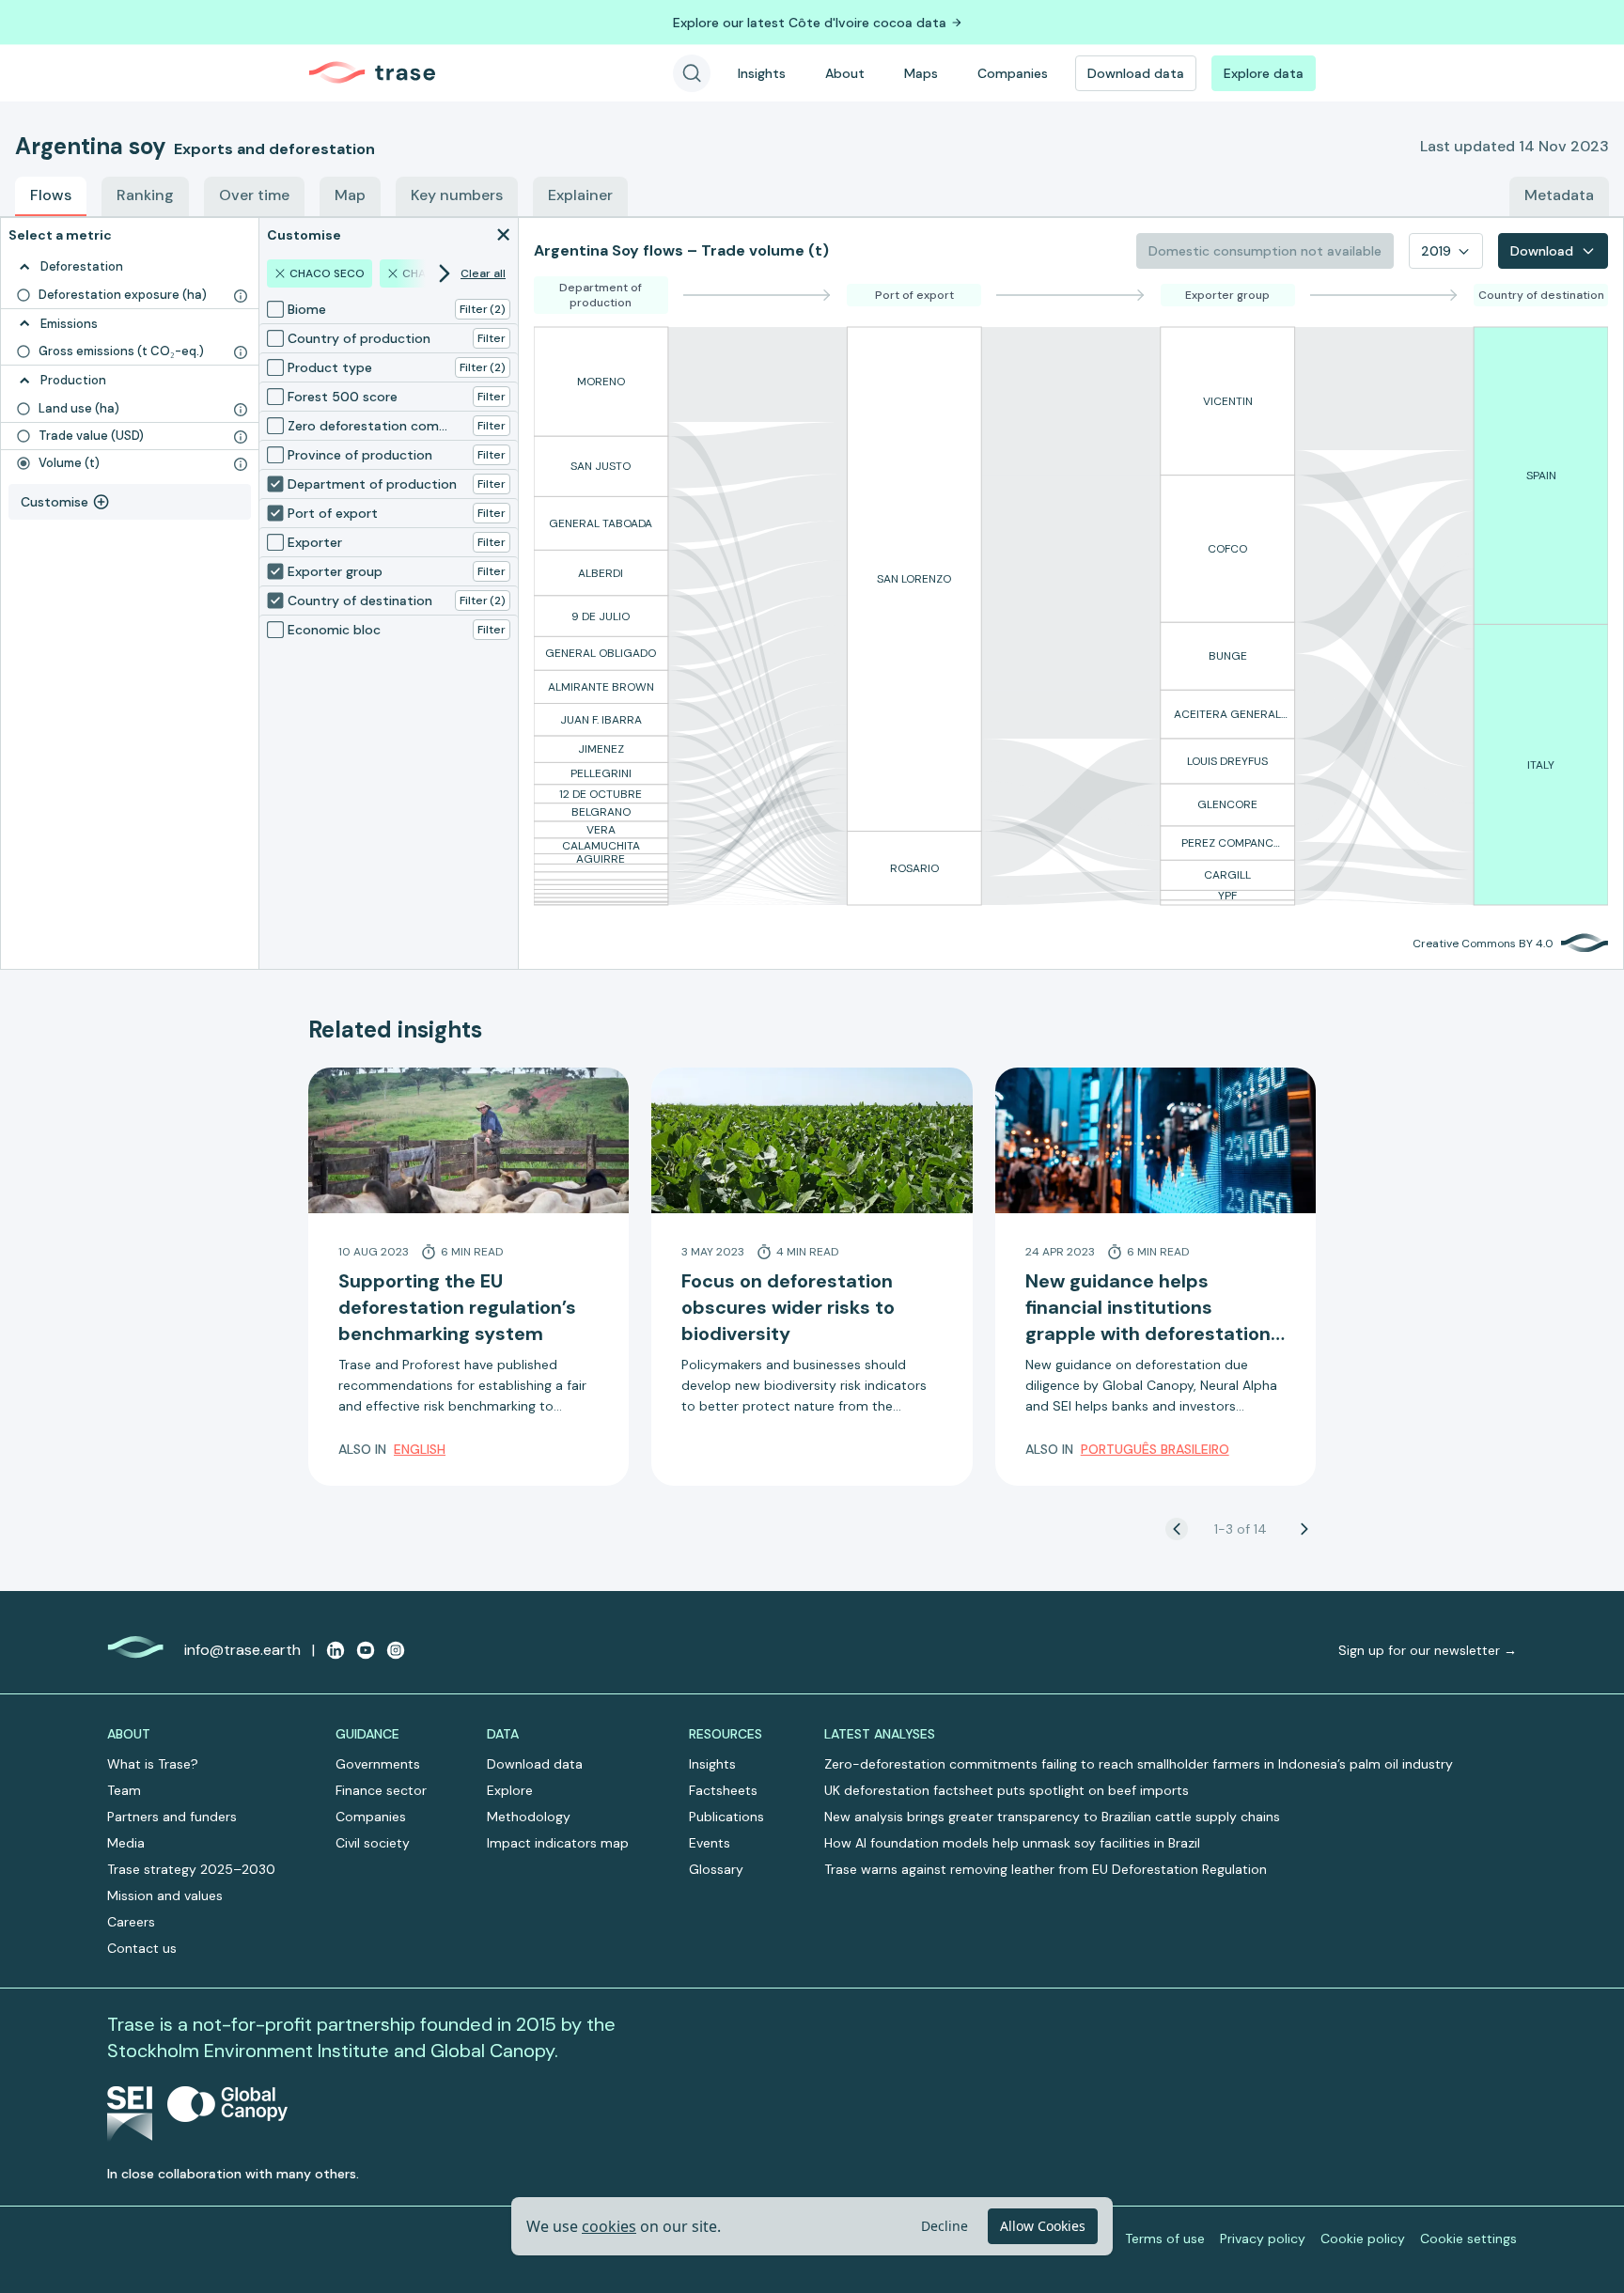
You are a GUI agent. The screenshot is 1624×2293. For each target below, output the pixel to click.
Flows (51, 195)
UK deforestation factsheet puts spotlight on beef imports (1007, 1790)
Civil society (373, 1843)
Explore (510, 1790)
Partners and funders (172, 1817)
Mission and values (165, 1895)
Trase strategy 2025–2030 (191, 1869)
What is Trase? (153, 1764)
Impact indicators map (558, 1843)
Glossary (716, 1869)
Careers (131, 1922)
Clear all (483, 273)
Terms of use (1165, 2238)
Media (126, 1843)
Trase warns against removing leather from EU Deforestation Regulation (1046, 1869)
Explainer (580, 195)
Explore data (1264, 73)
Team (124, 1790)
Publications (726, 1817)
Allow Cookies (1043, 2226)
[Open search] (692, 73)
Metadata (1559, 195)
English (420, 1449)
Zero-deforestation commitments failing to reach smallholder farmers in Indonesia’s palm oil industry (1139, 1764)
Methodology (529, 1817)
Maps (921, 73)
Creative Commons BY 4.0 (1483, 944)
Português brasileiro (1155, 1449)
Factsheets (723, 1790)
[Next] (1304, 1529)
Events (710, 1843)
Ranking (145, 195)
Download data (1136, 73)
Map (350, 195)
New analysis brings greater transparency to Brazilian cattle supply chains (1052, 1817)
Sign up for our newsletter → (1428, 1650)
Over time (254, 195)
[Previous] (1177, 1529)
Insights (762, 73)
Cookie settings (1468, 2238)
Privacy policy (1263, 2238)
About (845, 73)
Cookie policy (1363, 2238)
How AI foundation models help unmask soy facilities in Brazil (1012, 1843)
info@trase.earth (242, 1650)
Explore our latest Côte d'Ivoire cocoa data (810, 23)
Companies (1013, 73)
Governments (378, 1764)
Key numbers (457, 195)
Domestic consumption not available (1265, 251)
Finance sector (381, 1790)
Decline (945, 2226)
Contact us (142, 1948)
